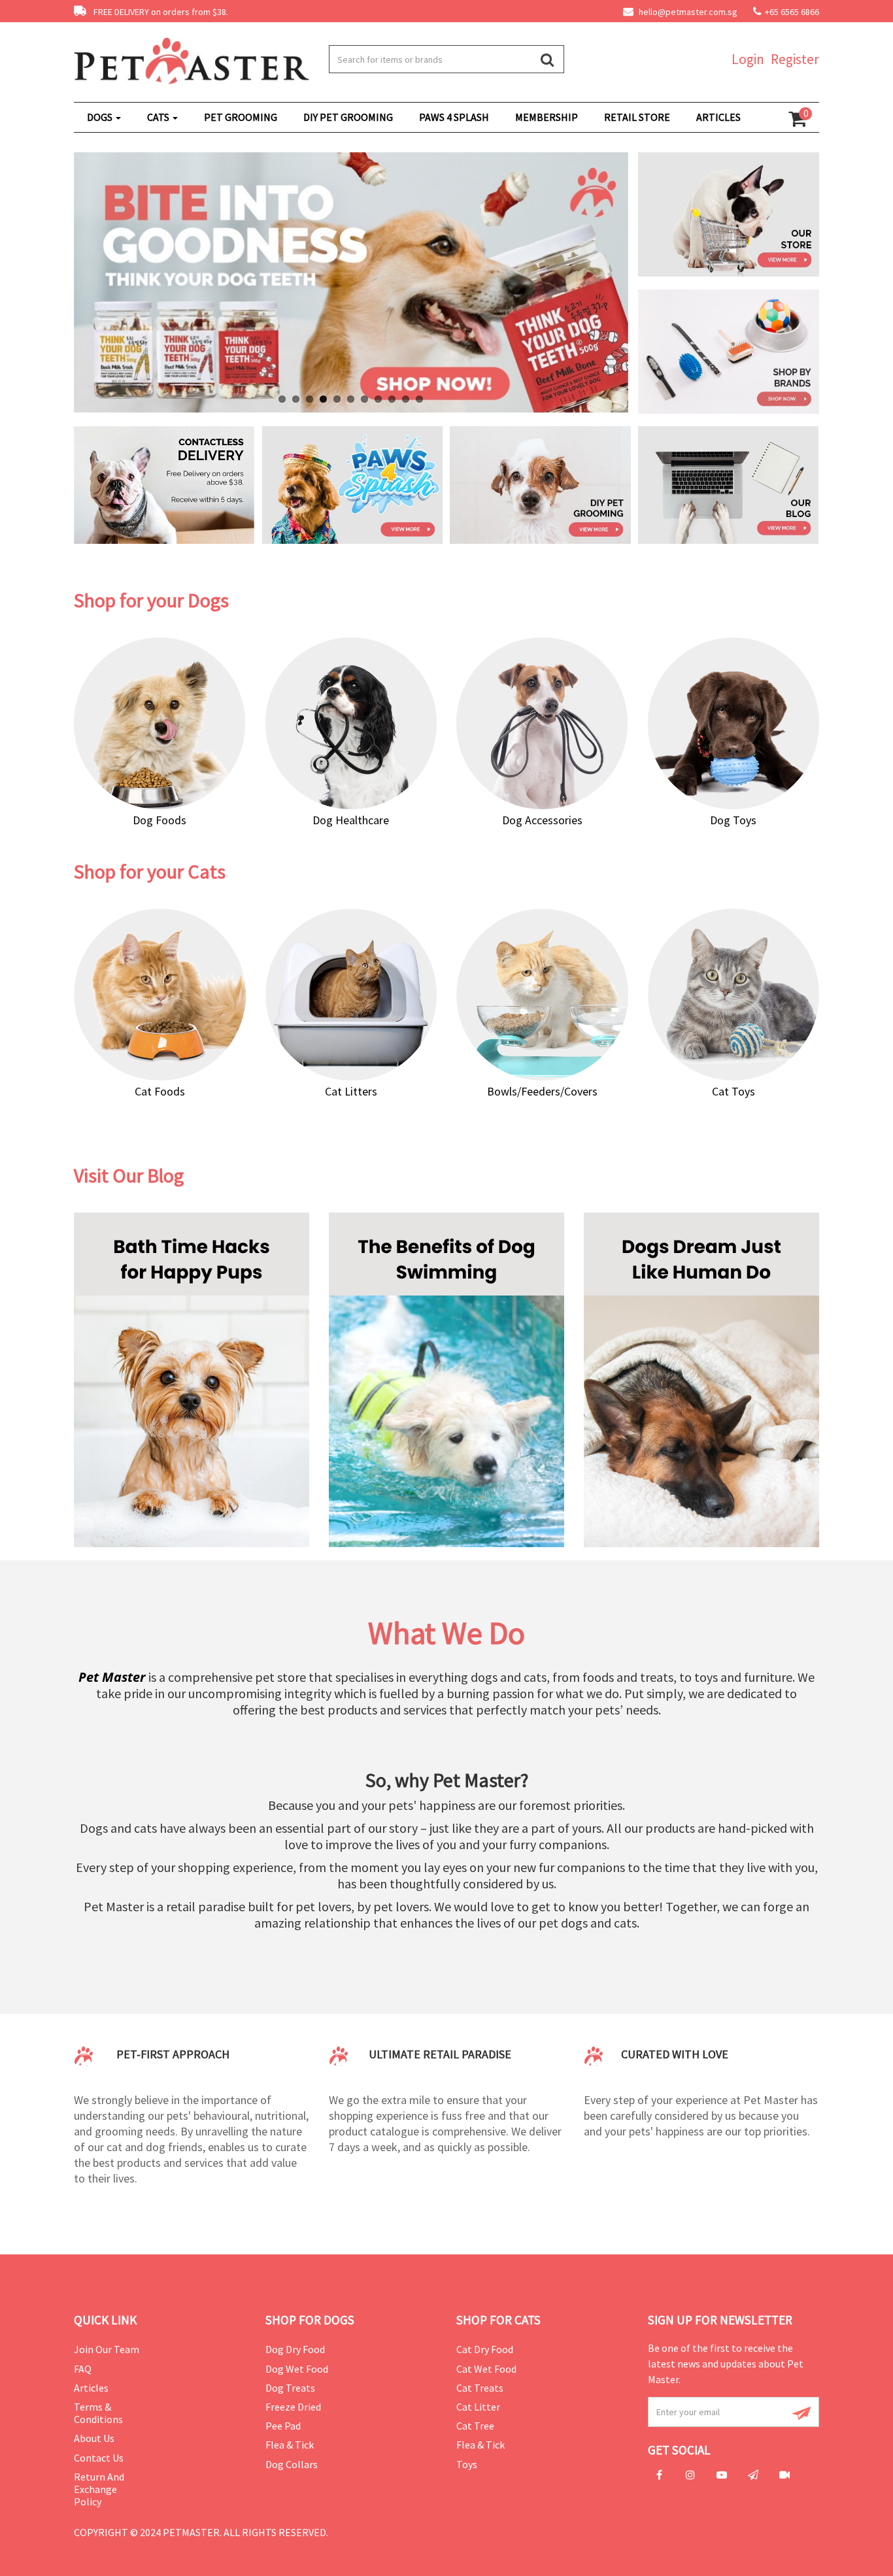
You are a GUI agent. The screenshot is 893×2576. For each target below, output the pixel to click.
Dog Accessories (542, 820)
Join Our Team (107, 2349)
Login (748, 59)
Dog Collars (292, 2464)
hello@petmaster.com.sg (687, 12)
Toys (467, 2464)
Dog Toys (733, 820)
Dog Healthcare (351, 820)
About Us (94, 2438)
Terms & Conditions (98, 2413)
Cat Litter (478, 2407)
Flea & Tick (290, 2445)
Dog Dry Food (295, 2349)
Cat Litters (351, 1091)
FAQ (83, 2369)
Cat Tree (475, 2426)
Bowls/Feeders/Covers (542, 1091)
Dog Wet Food (297, 2369)
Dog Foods (160, 820)
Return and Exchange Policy (99, 2489)
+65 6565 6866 (792, 12)
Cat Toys (733, 1091)
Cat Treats (480, 2388)
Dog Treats (290, 2388)
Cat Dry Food (485, 2349)
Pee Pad (283, 2426)
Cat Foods (160, 1091)
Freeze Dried (293, 2407)
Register (795, 59)
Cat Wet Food (486, 2369)
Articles (91, 2388)
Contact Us (99, 2458)
